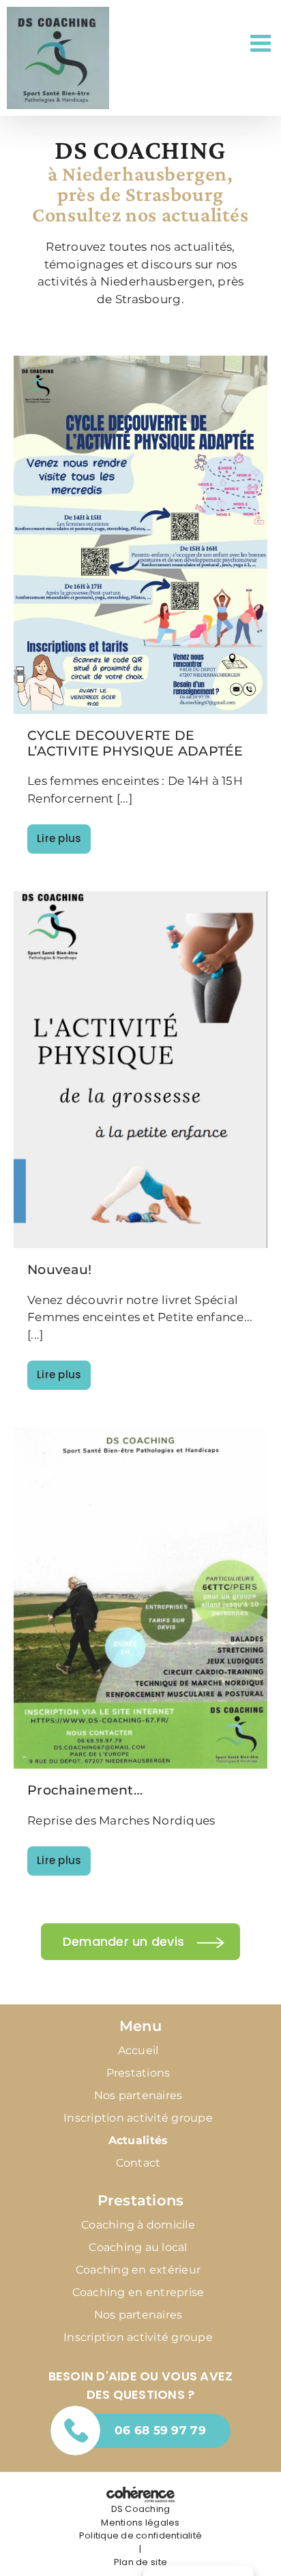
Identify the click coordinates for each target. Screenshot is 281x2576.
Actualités (138, 2140)
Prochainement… (85, 1790)
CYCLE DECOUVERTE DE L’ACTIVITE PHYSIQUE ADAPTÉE (135, 743)
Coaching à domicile (138, 2225)
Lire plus (59, 838)
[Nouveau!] (140, 1070)
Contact (138, 2163)
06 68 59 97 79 (160, 2430)
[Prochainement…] (140, 1598)
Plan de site (140, 2562)
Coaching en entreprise (138, 2292)
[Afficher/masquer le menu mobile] (262, 43)
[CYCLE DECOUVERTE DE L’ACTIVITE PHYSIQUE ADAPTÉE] (140, 535)
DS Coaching (141, 2509)
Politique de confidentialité (140, 2535)
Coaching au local (138, 2247)
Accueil (138, 2050)
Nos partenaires (138, 2095)
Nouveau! (59, 1270)
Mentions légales (140, 2523)
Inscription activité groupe (138, 2118)
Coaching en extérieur (138, 2270)
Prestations (138, 2073)
